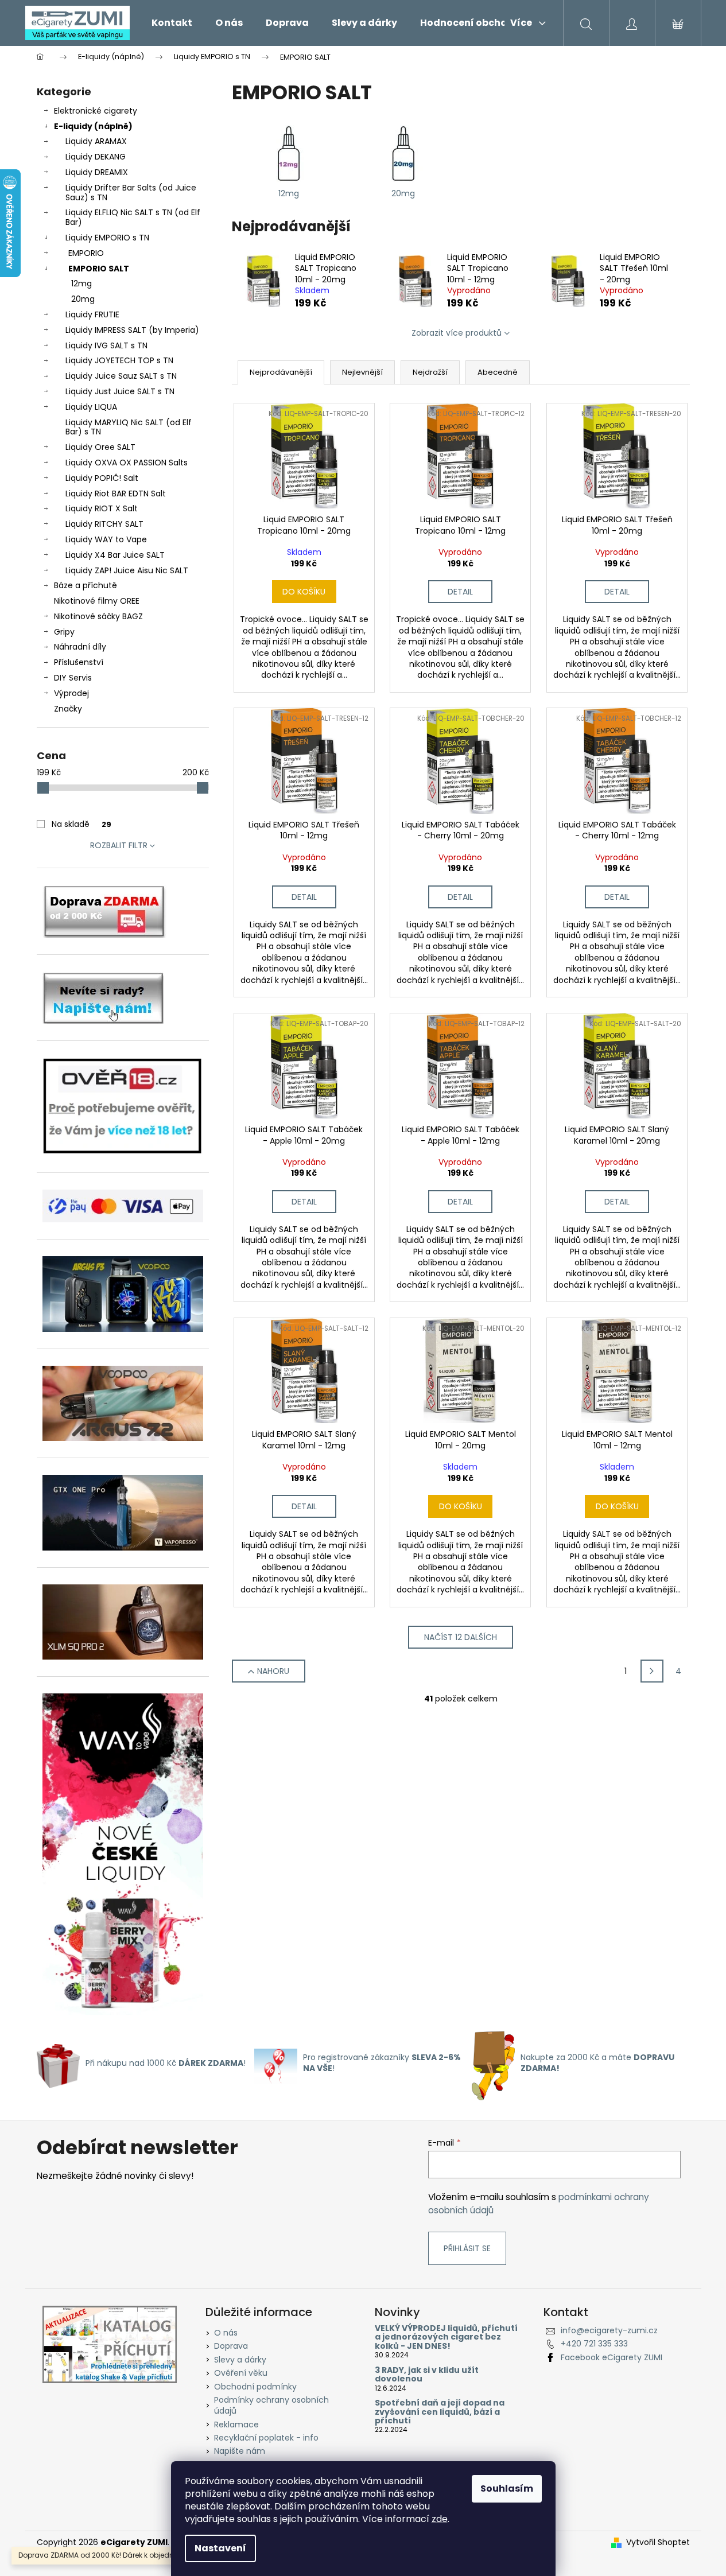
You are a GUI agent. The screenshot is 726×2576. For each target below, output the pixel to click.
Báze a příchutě (86, 585)
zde (440, 2519)
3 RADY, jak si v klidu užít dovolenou (427, 2375)
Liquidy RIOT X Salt (102, 508)
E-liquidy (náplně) (93, 126)
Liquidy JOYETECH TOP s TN (119, 360)
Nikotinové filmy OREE (97, 601)
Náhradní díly (80, 647)
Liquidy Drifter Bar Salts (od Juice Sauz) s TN (131, 193)
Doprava (231, 2346)
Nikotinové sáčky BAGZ (98, 616)
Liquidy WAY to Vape (106, 539)
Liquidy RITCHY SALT (104, 524)
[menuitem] (172, 23)
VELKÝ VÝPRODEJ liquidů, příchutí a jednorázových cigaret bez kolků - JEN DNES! (446, 2337)
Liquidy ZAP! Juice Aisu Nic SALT (127, 570)
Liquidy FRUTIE (92, 314)
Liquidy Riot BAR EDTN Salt (116, 494)
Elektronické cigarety (96, 111)
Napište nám (240, 2451)
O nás (226, 2333)
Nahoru (273, 1671)
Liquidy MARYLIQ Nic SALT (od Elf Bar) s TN (129, 427)
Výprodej (71, 693)
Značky (68, 709)
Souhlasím (507, 2488)
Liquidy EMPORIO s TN (107, 238)
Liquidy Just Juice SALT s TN (120, 391)
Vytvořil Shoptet (658, 2542)
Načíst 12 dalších (461, 1637)
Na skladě (81, 824)
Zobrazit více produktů (457, 333)
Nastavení (220, 2548)
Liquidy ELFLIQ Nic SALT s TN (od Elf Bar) (133, 217)
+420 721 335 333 (594, 2344)
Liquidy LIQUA (91, 407)
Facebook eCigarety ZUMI (612, 2357)
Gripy (64, 632)
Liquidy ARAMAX (96, 141)
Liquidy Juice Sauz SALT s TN (121, 376)
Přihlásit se (467, 2248)
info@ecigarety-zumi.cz (609, 2330)
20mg (83, 299)
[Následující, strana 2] (652, 1671)
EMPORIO (86, 253)
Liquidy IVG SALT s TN (106, 345)
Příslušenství (79, 662)
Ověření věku (241, 2373)
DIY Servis (73, 678)
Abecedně (498, 372)
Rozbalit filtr (119, 845)
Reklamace (236, 2425)
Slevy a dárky (240, 2360)
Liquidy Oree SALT (100, 447)
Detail (460, 592)
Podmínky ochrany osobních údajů (271, 2405)
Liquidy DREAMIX (97, 172)
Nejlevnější (362, 372)
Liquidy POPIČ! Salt (102, 478)
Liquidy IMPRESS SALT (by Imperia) (132, 330)
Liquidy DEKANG (96, 157)
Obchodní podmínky (255, 2387)
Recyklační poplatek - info (266, 2438)
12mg (81, 283)
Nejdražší (430, 372)
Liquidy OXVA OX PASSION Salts (127, 463)
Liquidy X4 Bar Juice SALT (115, 555)
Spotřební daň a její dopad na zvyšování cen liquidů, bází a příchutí (440, 2412)
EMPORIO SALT (99, 269)
